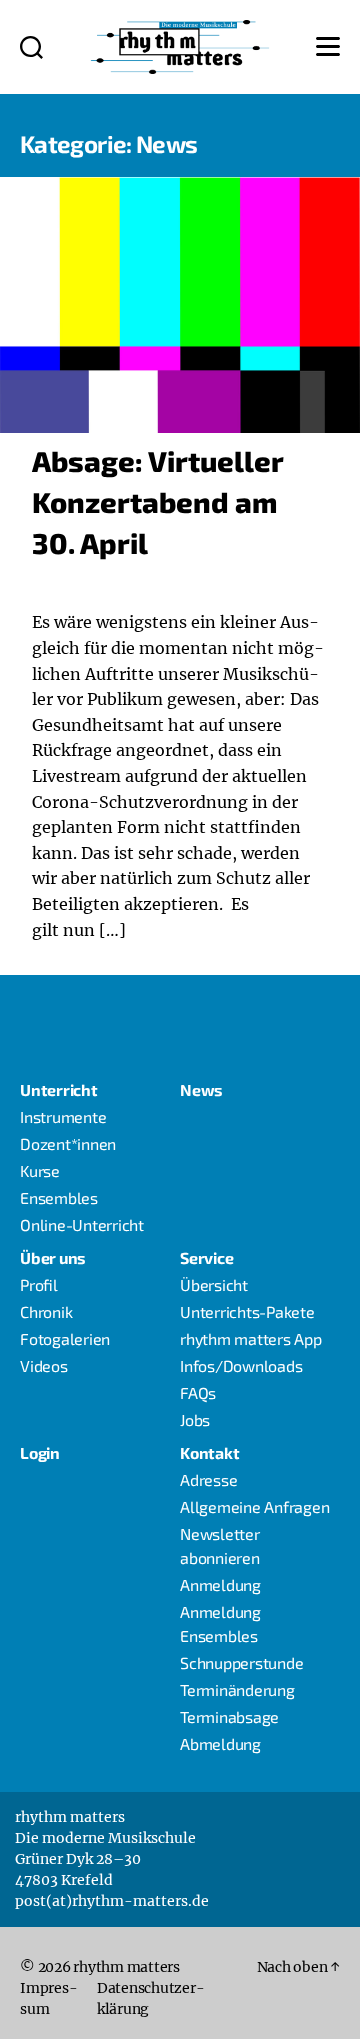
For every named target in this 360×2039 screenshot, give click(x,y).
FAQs (198, 1392)
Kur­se (40, 1170)
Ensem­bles (59, 1197)
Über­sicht (214, 1284)
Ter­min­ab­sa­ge (229, 1716)
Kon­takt (209, 1452)
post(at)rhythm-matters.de (112, 1901)
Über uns (53, 1257)
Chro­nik (46, 1311)
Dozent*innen (68, 1143)
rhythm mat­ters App (251, 1338)
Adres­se (208, 1479)
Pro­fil (39, 1284)
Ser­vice (206, 1257)
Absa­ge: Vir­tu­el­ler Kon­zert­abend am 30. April (157, 501)
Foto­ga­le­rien (65, 1338)
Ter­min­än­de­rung (237, 1689)
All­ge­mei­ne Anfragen (254, 1506)
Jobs (195, 1419)
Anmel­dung (220, 1584)
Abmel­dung (220, 1743)
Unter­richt (59, 1089)
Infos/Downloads (241, 1365)
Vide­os (44, 1365)
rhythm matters (126, 1967)
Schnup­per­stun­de (241, 1662)
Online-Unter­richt (82, 1224)
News (201, 1089)
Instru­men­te (63, 1116)
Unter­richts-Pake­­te (247, 1311)
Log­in (40, 1452)
